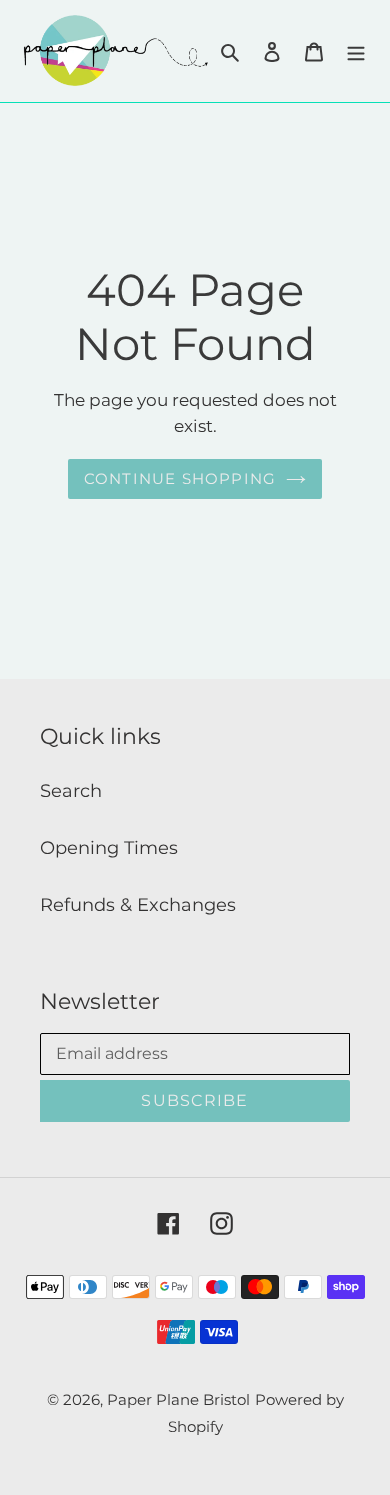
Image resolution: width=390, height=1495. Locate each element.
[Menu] (356, 50)
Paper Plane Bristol (178, 1399)
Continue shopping (180, 478)
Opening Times (109, 848)
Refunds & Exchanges (138, 905)
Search (71, 791)
